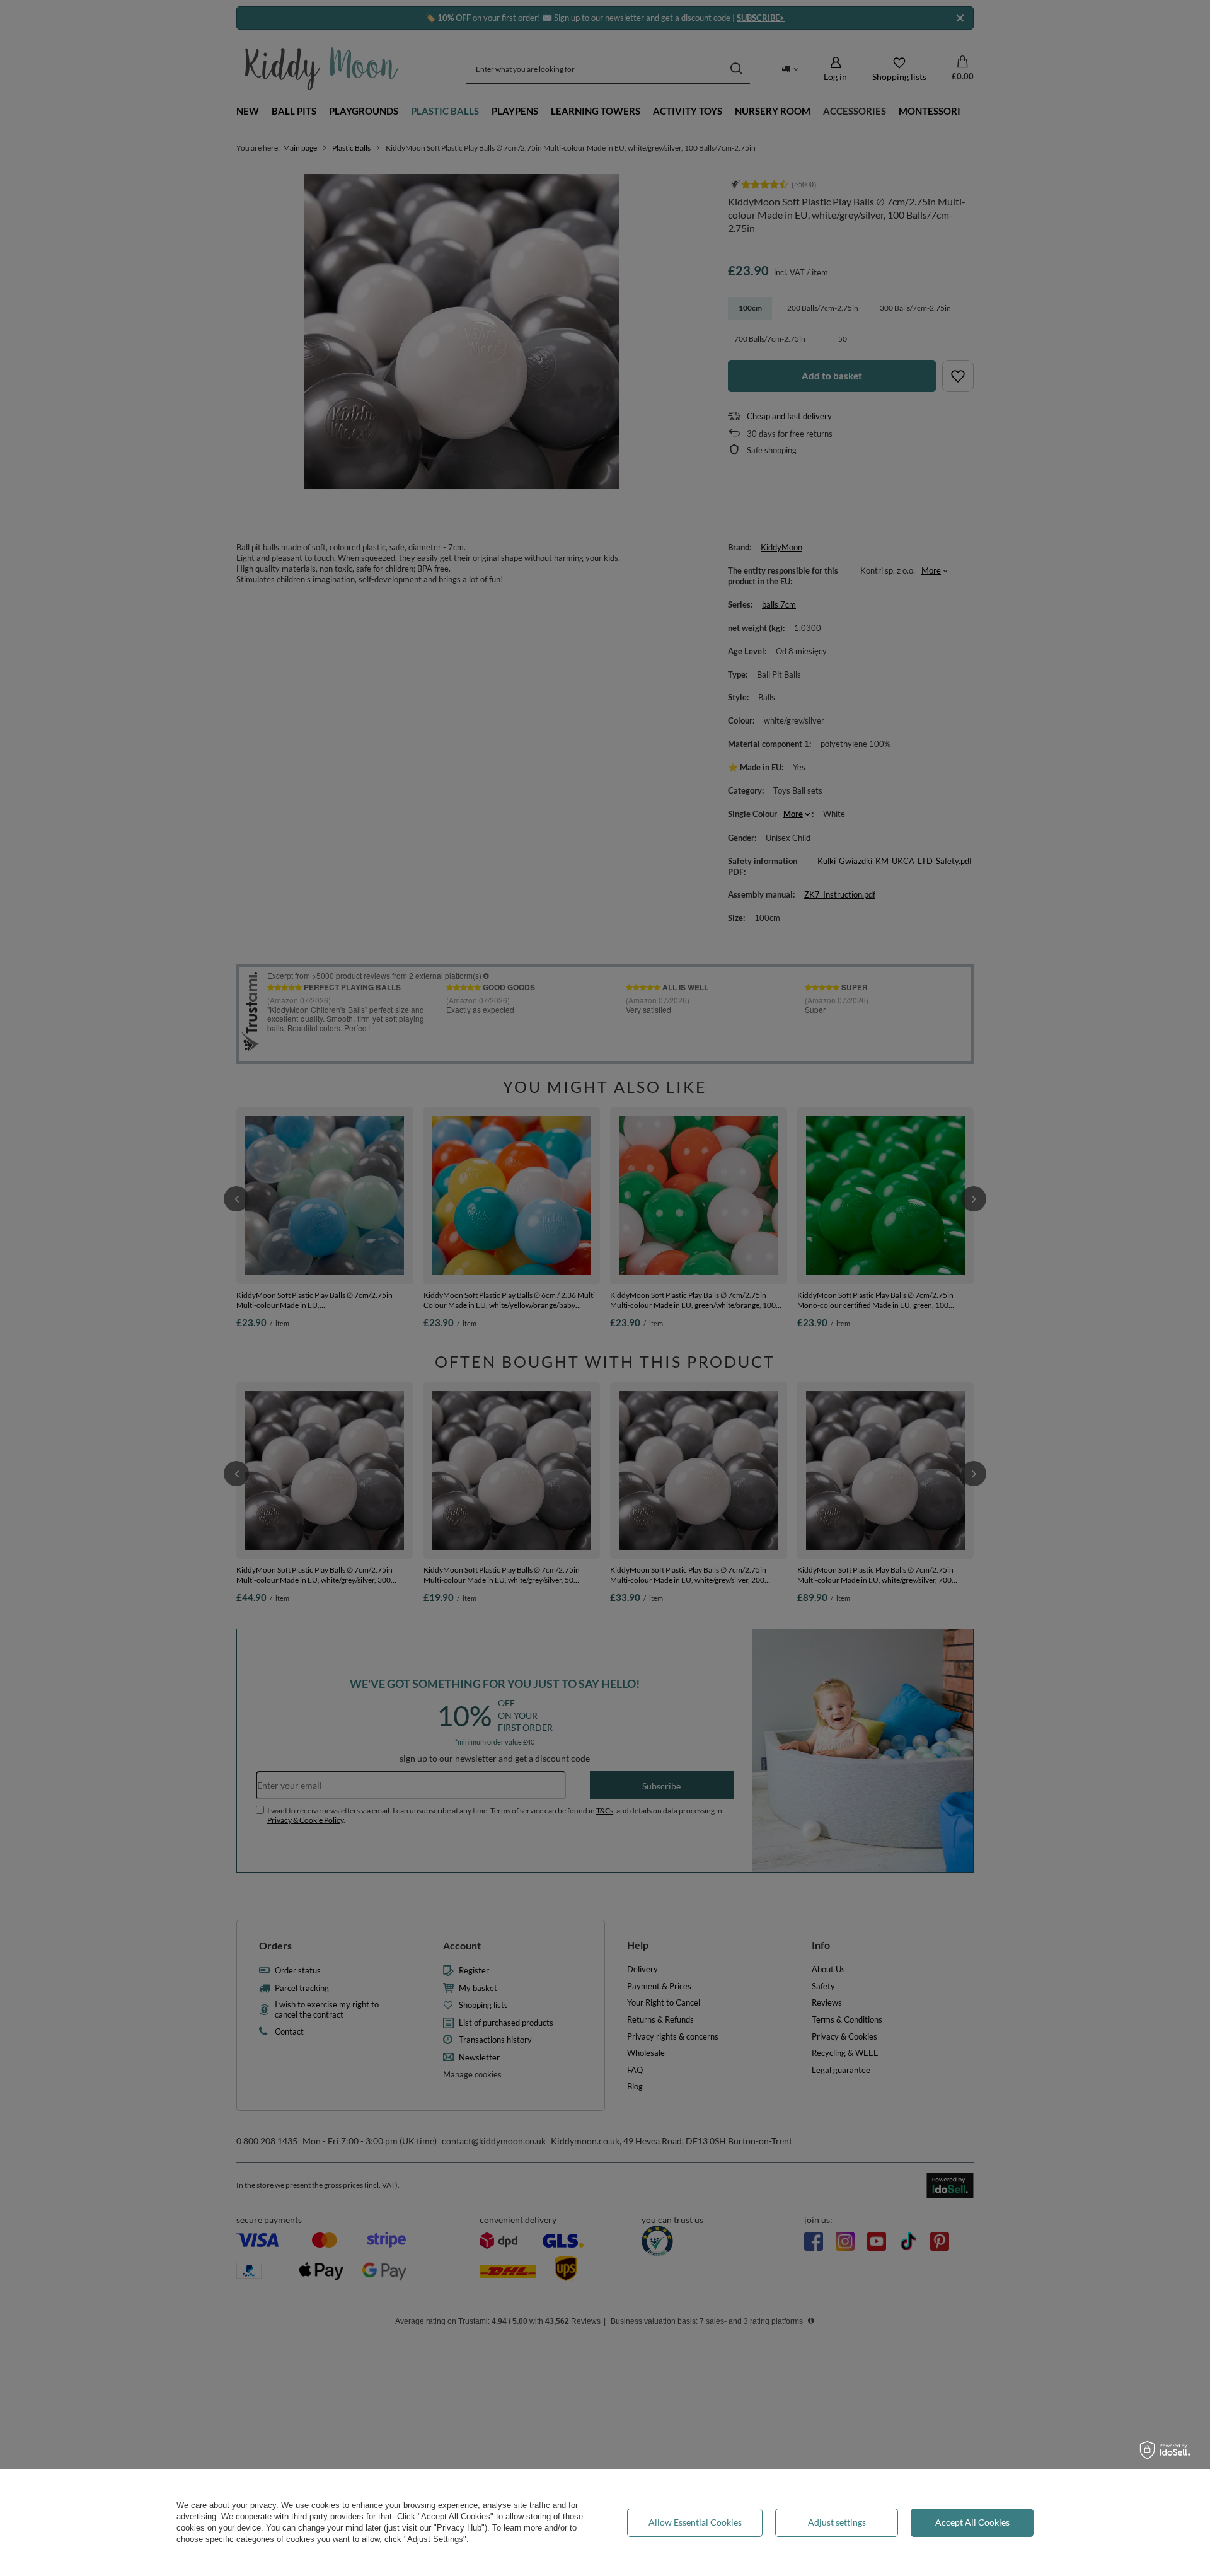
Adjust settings (837, 2522)
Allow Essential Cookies (695, 2522)
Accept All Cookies (972, 2522)
